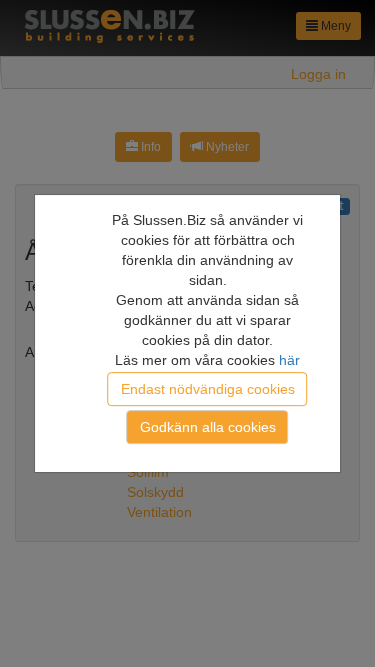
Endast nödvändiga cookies (208, 389)
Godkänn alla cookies (208, 428)
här (289, 360)
